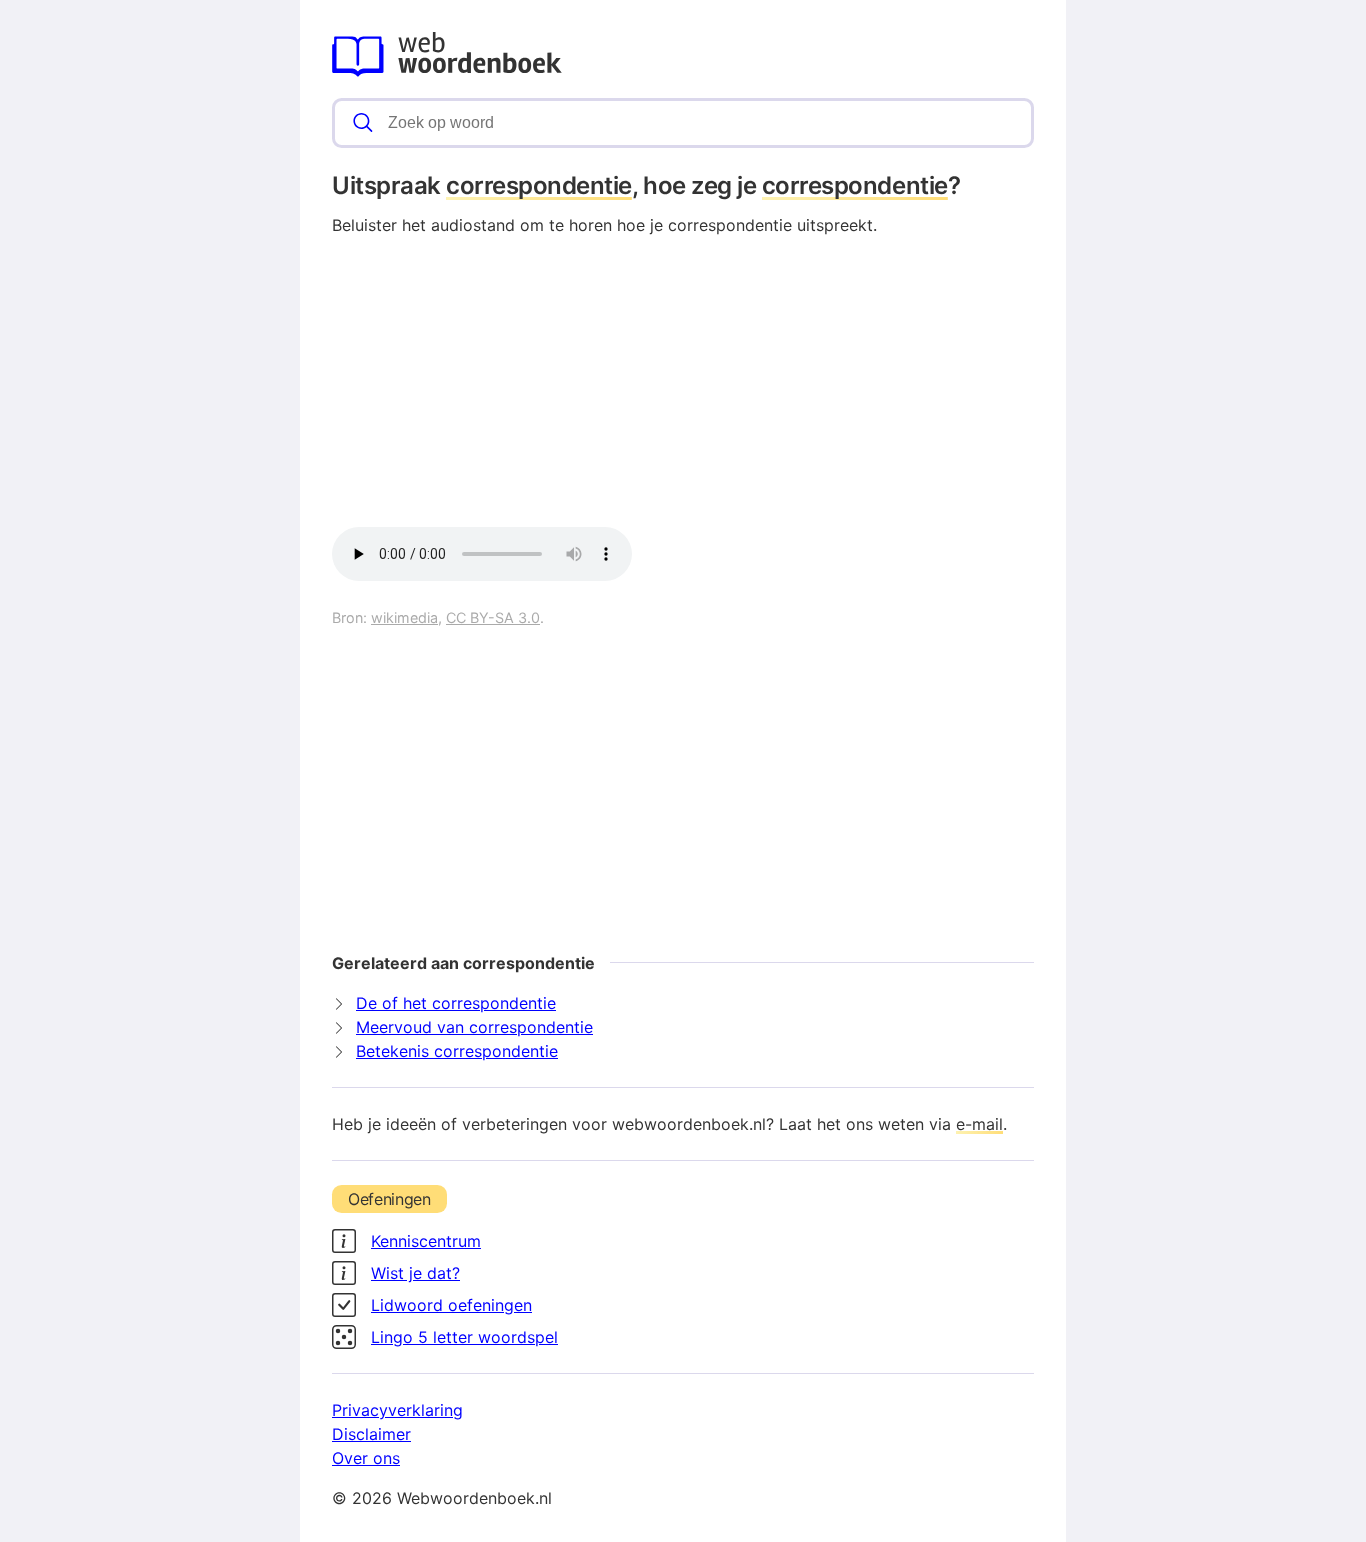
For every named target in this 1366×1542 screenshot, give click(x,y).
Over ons (366, 1458)
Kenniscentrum (426, 1241)
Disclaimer (371, 1434)
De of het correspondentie (456, 1003)
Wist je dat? (415, 1273)
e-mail (979, 1124)
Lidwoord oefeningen (451, 1305)
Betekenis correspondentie (457, 1051)
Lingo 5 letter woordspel (464, 1337)
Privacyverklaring (397, 1410)
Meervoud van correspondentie (474, 1027)
